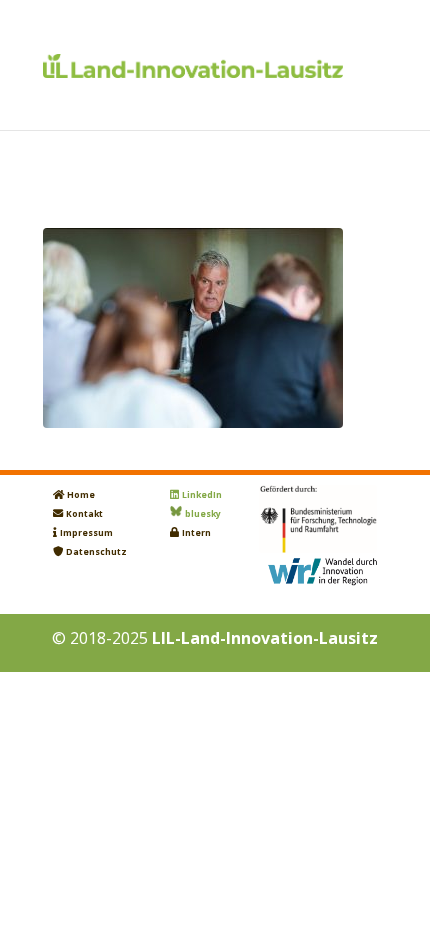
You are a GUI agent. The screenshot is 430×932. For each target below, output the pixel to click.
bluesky (203, 514)
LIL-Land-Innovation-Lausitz (265, 638)
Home (81, 495)
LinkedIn (202, 495)
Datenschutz (96, 552)
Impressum (86, 533)
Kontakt (84, 514)
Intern (196, 533)
